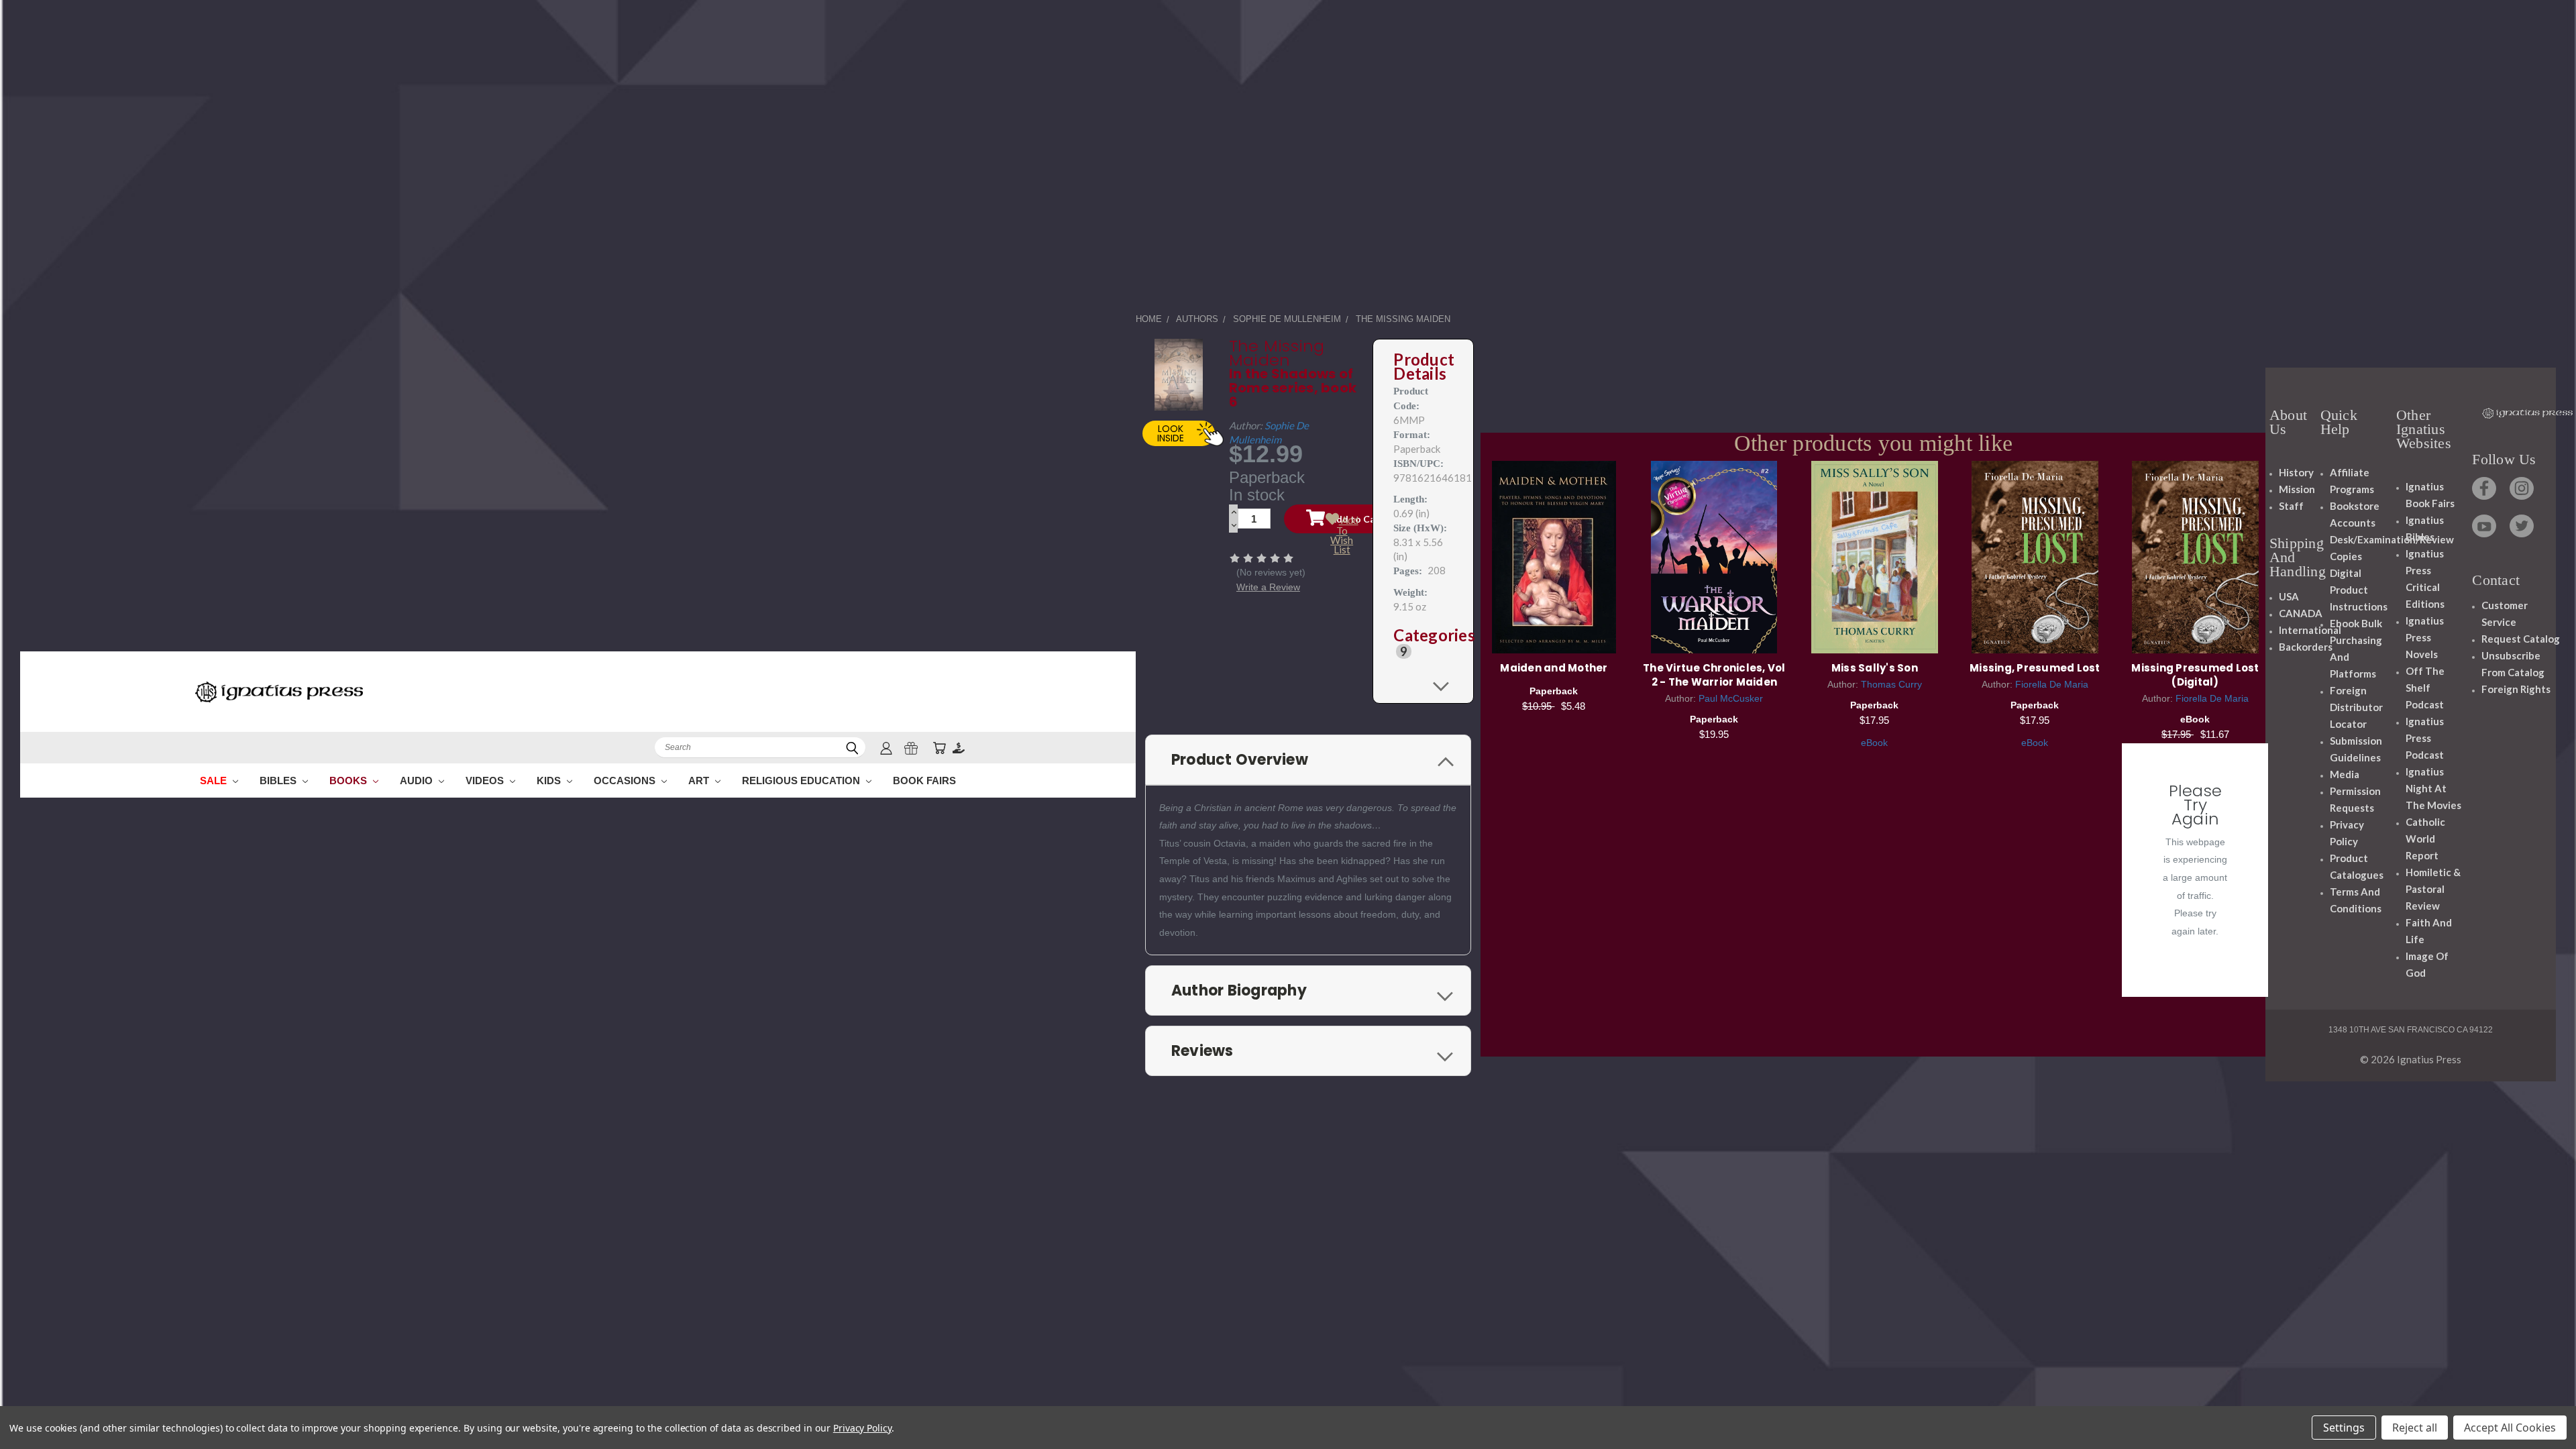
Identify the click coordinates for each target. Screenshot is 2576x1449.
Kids (550, 781)
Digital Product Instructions (2359, 590)
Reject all (2415, 1428)
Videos (486, 781)
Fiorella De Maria (2052, 684)
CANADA (2301, 613)
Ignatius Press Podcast (2425, 738)
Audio (418, 781)
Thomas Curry (1891, 684)
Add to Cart (1554, 555)
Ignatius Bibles (2425, 528)
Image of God (2427, 964)
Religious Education (802, 781)
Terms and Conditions (2356, 900)
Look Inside (1171, 433)
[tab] (1423, 643)
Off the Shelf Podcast (2425, 688)
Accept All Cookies (2510, 1428)
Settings (2344, 1428)
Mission (2297, 489)
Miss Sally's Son (1875, 668)
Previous (2541, 1407)
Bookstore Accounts (2355, 514)
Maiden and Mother (1554, 668)
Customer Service (2505, 613)
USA (2289, 596)
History (2296, 472)
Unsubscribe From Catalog (2513, 664)
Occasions (626, 781)
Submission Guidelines (2356, 749)
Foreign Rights (2516, 689)
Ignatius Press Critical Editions (2425, 579)
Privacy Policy (2347, 833)
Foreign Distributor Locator (2356, 707)
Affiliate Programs (2352, 481)
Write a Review (1268, 587)
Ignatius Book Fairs (2430, 495)
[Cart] (939, 748)
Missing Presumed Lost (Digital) (2195, 675)
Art (700, 781)
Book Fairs (924, 781)
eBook (1874, 743)
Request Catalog (2521, 639)
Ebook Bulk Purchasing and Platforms (2356, 648)
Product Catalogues (2357, 866)
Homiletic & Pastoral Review (2433, 889)
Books (350, 781)
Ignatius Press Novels (2425, 637)
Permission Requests (2355, 799)
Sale (215, 781)
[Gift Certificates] (911, 748)
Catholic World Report (2425, 839)
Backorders (2306, 647)
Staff (2291, 506)
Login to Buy (2195, 555)
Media (2345, 774)
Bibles (279, 781)
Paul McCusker (1731, 698)
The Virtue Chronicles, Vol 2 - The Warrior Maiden (1714, 675)
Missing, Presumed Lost (2035, 668)
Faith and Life (2429, 931)
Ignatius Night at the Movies (2433, 788)
